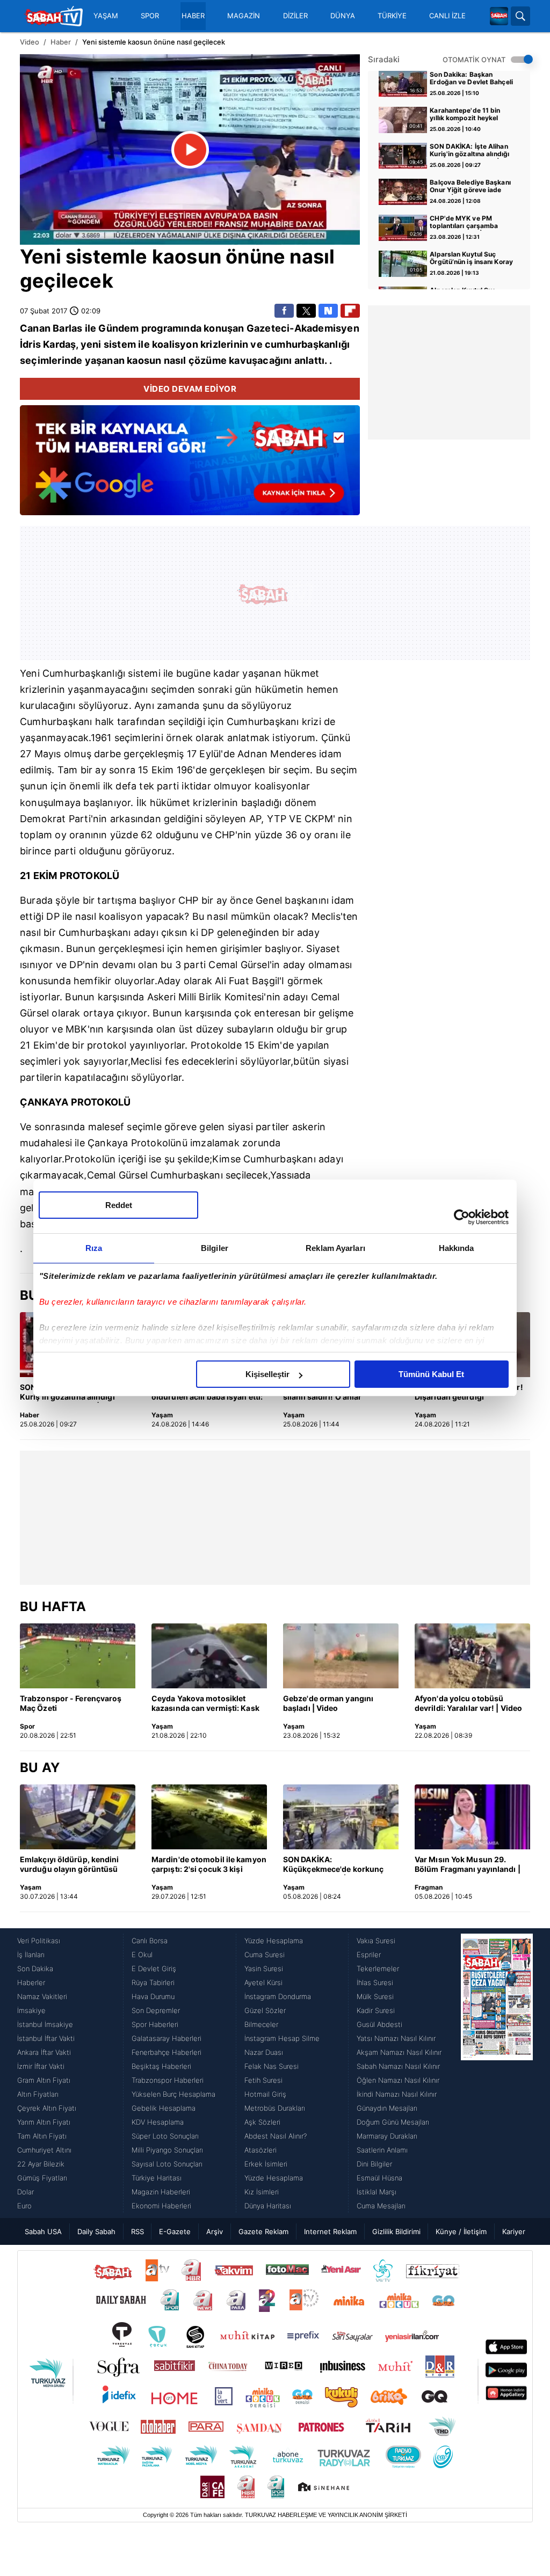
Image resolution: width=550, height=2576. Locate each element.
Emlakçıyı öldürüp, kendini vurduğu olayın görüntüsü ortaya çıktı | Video (70, 1865)
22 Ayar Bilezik (41, 2164)
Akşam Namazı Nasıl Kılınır (399, 2052)
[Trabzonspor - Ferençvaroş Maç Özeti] (78, 1656)
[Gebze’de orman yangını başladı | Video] (341, 1656)
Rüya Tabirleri (153, 1982)
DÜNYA (343, 16)
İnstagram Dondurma (278, 1996)
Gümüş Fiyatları (42, 2178)
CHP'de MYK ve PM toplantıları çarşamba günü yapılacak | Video (466, 223)
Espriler (369, 1955)
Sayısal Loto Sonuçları (167, 2164)
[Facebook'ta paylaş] (284, 311)
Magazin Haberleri (161, 2192)
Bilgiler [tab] (215, 1248)
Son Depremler (156, 2010)
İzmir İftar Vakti (41, 2066)
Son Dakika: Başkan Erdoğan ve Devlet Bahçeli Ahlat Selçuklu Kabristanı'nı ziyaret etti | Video (471, 79)
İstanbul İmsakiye (45, 2024)
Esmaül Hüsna (379, 2178)
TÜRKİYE (392, 16)
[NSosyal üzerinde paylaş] (328, 311)
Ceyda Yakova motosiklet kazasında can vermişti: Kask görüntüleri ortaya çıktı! (205, 1704)
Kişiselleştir (267, 1374)
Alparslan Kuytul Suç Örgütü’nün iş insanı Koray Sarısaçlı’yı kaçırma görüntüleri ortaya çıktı (471, 259)
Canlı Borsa (150, 1941)
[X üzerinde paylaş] (306, 311)
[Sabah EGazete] (497, 2073)
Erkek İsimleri (266, 2164)
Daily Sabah (96, 2231)
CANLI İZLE (447, 16)
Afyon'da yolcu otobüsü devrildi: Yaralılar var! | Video (468, 1703)
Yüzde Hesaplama (274, 1941)
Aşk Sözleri (262, 2122)
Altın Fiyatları (38, 2094)
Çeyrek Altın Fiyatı (47, 2108)
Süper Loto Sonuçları (165, 2136)
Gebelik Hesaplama (164, 2108)
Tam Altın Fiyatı (42, 2136)
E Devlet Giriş (154, 1968)
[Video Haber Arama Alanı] (520, 16)
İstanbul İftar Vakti (46, 2038)
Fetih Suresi (263, 2080)
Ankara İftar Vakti (44, 2052)
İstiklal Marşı (377, 2192)
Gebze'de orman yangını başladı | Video (328, 1703)
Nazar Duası (264, 2052)
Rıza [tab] (94, 1248)
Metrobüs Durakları (275, 2108)
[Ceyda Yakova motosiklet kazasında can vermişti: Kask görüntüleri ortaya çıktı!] (209, 1656)
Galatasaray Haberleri (167, 2038)
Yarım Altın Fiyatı (44, 2122)
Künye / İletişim (461, 2231)
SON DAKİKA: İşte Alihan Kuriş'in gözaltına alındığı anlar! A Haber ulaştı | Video (469, 151)
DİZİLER (295, 16)
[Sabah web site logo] (499, 16)
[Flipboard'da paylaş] (350, 311)
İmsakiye (31, 2010)
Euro (24, 2206)
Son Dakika (35, 1968)
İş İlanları (31, 1955)
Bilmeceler (261, 2024)
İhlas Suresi (375, 1982)
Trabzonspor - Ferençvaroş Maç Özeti (71, 1703)
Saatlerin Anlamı (382, 2150)
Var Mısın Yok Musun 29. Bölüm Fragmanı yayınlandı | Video (468, 1865)
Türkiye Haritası (157, 2178)
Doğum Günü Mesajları (393, 2122)
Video (30, 42)
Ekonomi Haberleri (161, 2206)
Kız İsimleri (262, 2192)
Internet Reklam (330, 2231)
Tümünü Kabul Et (431, 1374)
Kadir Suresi (376, 2010)
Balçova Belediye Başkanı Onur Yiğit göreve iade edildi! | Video (470, 187)
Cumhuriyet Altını (44, 2150)
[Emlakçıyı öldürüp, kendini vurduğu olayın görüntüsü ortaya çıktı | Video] (78, 1817)
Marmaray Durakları (387, 2136)
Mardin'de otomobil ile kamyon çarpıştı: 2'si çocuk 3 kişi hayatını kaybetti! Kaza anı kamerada (209, 1865)
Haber (61, 42)
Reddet (119, 1205)
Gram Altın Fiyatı (44, 2080)
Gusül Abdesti (379, 2024)
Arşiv (215, 2231)
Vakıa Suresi (376, 1941)
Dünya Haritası (268, 2206)
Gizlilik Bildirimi (396, 2231)
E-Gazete (175, 2231)
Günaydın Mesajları (387, 2108)
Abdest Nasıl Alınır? (276, 2136)
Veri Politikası (39, 1941)
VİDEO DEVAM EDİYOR (190, 389)
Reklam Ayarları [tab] (335, 1248)
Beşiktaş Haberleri (161, 2066)
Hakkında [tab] (457, 1248)
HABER (193, 16)
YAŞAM (106, 16)
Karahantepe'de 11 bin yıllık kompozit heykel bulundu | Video (465, 115)
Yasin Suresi (264, 1968)
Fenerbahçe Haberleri (167, 2052)
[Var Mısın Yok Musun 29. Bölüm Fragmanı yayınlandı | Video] (472, 1817)
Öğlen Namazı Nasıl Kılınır (398, 2080)
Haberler (31, 1982)
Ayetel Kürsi (263, 1982)
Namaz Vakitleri (42, 1996)
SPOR (150, 16)
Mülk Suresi (375, 1996)
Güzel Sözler (265, 2010)
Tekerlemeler (378, 1968)
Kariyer (514, 2231)
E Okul (142, 1955)
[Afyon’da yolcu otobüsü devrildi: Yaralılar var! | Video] (472, 1656)
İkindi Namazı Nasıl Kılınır (397, 2094)
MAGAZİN (244, 16)
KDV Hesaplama (158, 2122)
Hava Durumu (153, 1996)
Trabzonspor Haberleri (168, 2080)
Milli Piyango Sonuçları (167, 2150)
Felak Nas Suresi (272, 2066)
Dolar (26, 2192)
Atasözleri (260, 2150)
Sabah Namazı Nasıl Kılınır (398, 2066)
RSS (137, 2231)
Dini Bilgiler (374, 2164)
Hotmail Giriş (265, 2094)
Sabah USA (43, 2231)
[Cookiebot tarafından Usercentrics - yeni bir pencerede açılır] (462, 1217)
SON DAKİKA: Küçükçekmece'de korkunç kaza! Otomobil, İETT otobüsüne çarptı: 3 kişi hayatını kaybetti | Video (333, 1865)
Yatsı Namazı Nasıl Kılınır (396, 2038)
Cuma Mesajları (381, 2206)
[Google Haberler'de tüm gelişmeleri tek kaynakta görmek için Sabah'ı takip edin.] (190, 466)
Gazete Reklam (263, 2231)
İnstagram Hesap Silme (282, 2038)
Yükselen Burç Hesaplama (173, 2094)
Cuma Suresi (265, 1955)
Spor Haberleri (155, 2024)
